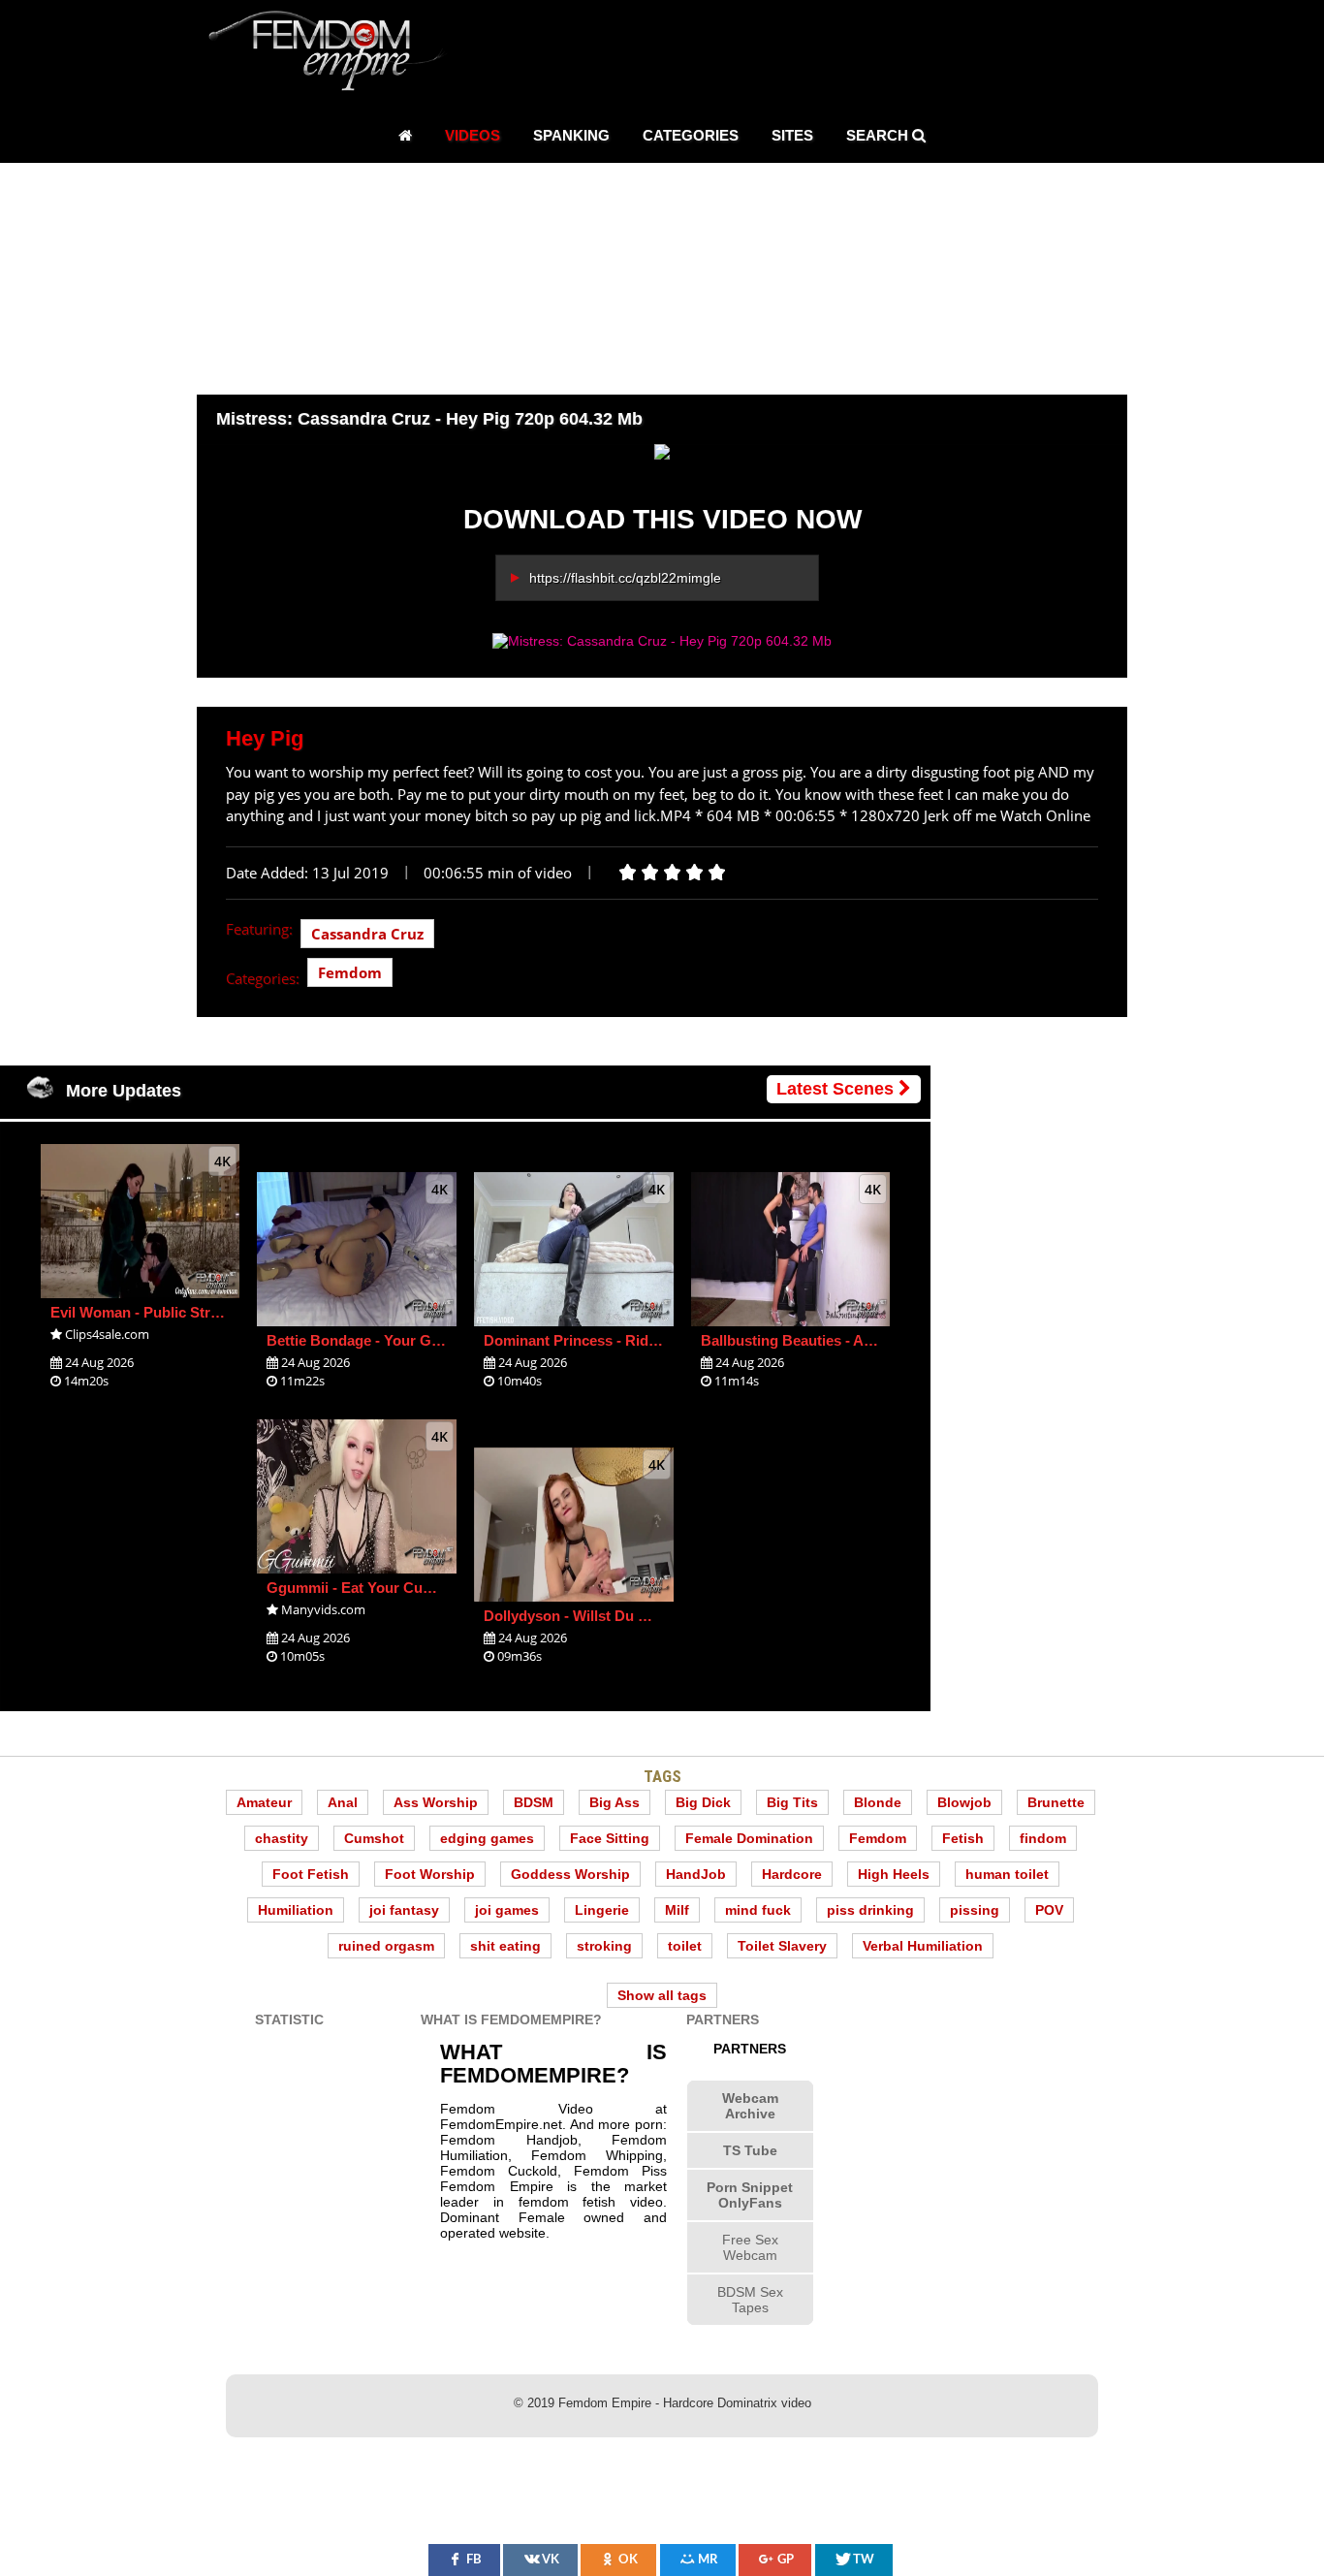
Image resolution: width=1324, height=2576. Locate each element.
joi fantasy (404, 1910)
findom (1043, 1838)
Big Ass (615, 1802)
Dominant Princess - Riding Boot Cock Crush (637, 1340)
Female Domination (749, 1838)
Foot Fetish (311, 1874)
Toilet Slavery (782, 1946)
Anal (343, 1802)
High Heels (894, 1874)
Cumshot (374, 1838)
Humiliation (296, 1910)
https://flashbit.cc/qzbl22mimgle (625, 578)
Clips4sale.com (107, 1334)
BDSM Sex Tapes (750, 2300)
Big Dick (703, 1802)
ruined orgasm (386, 1946)
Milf (677, 1910)
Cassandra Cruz (367, 934)
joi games (507, 1910)
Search (879, 135)
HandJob (696, 1874)
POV (1049, 1910)
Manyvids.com (323, 1609)
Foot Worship (430, 1874)
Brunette (1056, 1802)
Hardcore (792, 1874)
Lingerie (602, 1910)
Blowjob (964, 1802)
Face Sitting (610, 1838)
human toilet (1007, 1874)
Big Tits (792, 1802)
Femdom (350, 972)
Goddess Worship (570, 1874)
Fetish (963, 1838)
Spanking (571, 135)
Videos (473, 135)
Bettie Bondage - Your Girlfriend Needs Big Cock (432, 1340)
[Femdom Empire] (332, 54)
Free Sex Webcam (750, 2247)
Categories (691, 135)
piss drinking (870, 1910)
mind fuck (758, 1910)
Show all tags (662, 1995)
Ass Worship (436, 1802)
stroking (604, 1946)
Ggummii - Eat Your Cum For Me (377, 1588)
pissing (975, 1910)
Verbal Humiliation (923, 1946)
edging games (487, 1838)
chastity (282, 1838)
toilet (685, 1946)
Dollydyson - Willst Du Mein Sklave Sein (618, 1616)
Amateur (264, 1802)
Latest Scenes (837, 1089)
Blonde (878, 1802)
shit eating (505, 1946)
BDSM (534, 1802)
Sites (792, 135)
